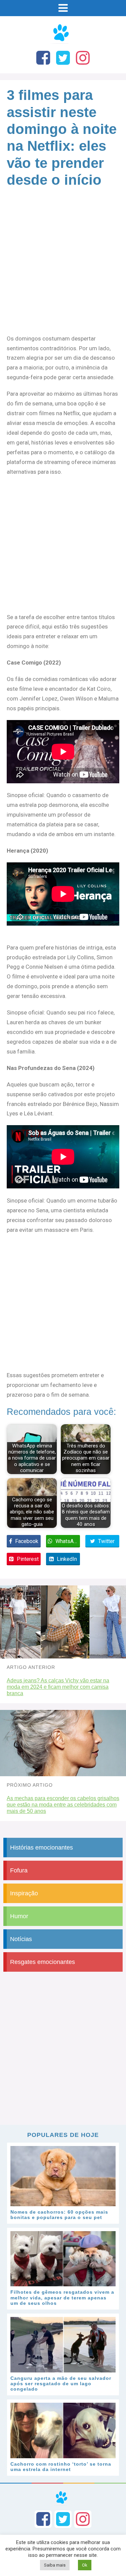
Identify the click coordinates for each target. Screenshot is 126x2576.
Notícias (21, 1939)
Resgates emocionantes (43, 1962)
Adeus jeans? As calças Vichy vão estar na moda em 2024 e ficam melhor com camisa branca (58, 1687)
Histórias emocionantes (41, 1848)
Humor (19, 1916)
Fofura (19, 1870)
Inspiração (24, 1893)
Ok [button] (85, 2565)
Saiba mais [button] (55, 2565)
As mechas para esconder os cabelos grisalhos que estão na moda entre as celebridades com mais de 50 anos (63, 1805)
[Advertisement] (63, 268)
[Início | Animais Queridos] (63, 43)
